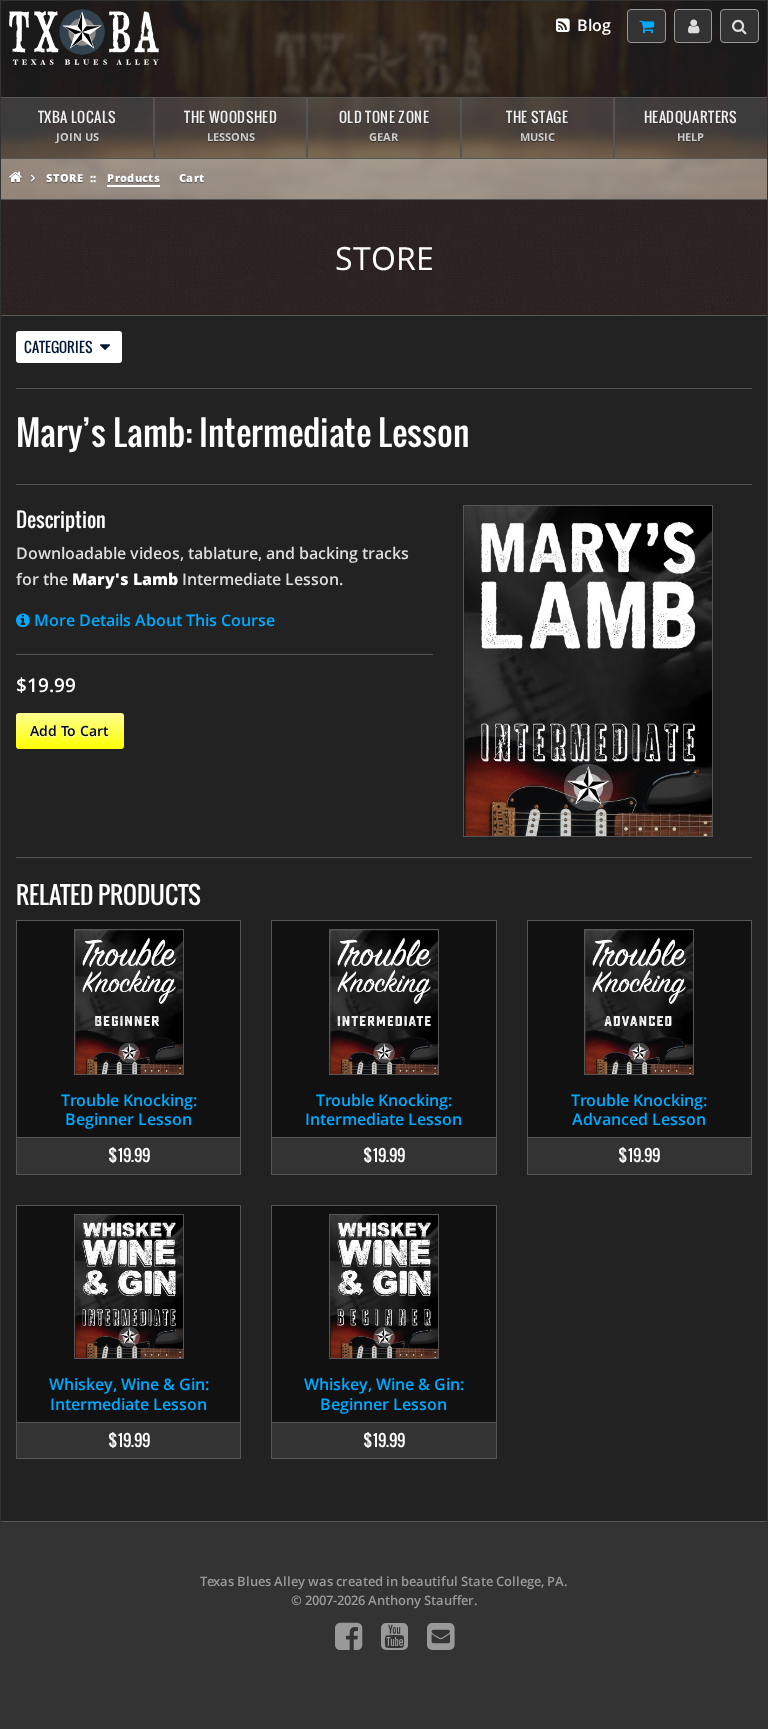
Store (64, 177)
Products (133, 177)
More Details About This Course (152, 620)
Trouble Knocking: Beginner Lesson (129, 1109)
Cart (191, 177)
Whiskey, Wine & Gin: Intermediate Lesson (129, 1393)
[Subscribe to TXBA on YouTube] (394, 1635)
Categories (60, 346)
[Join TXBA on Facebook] (348, 1635)
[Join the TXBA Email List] (440, 1635)
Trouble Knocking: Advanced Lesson (639, 1109)
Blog (592, 25)
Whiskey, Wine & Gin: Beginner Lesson (384, 1393)
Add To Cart (69, 730)
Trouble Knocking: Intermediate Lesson (383, 1109)
